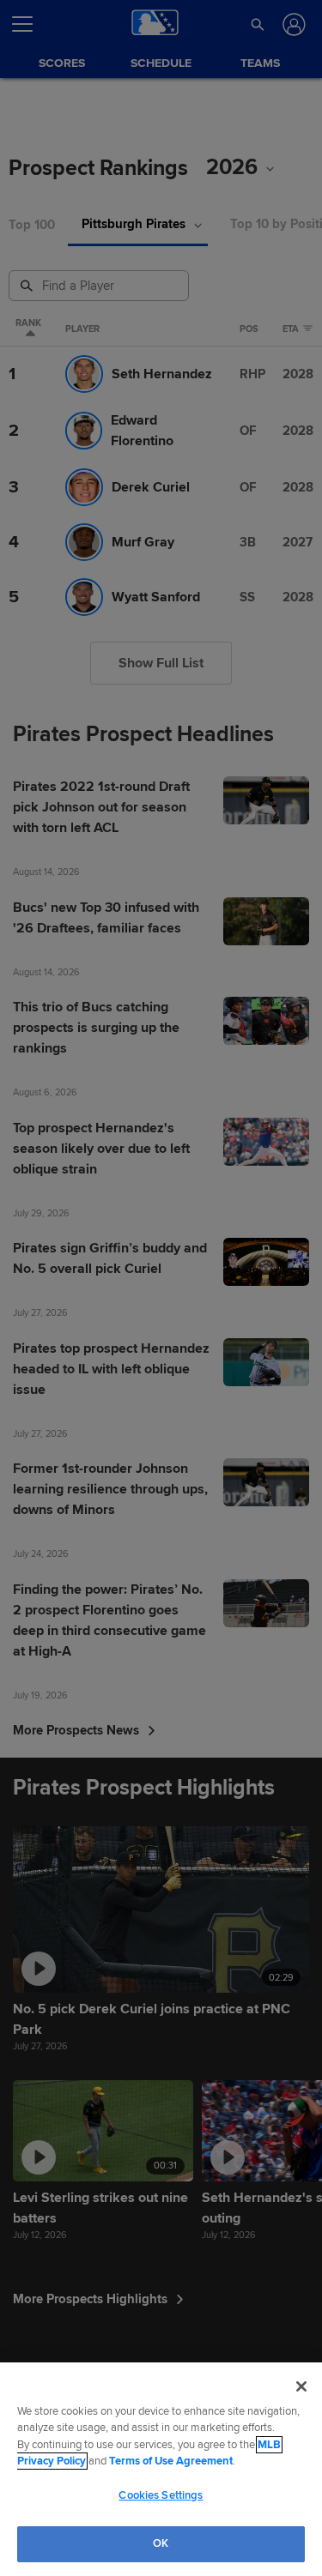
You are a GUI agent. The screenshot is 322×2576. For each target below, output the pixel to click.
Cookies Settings (161, 2495)
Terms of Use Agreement (171, 2461)
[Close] (301, 2386)
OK (161, 2543)
